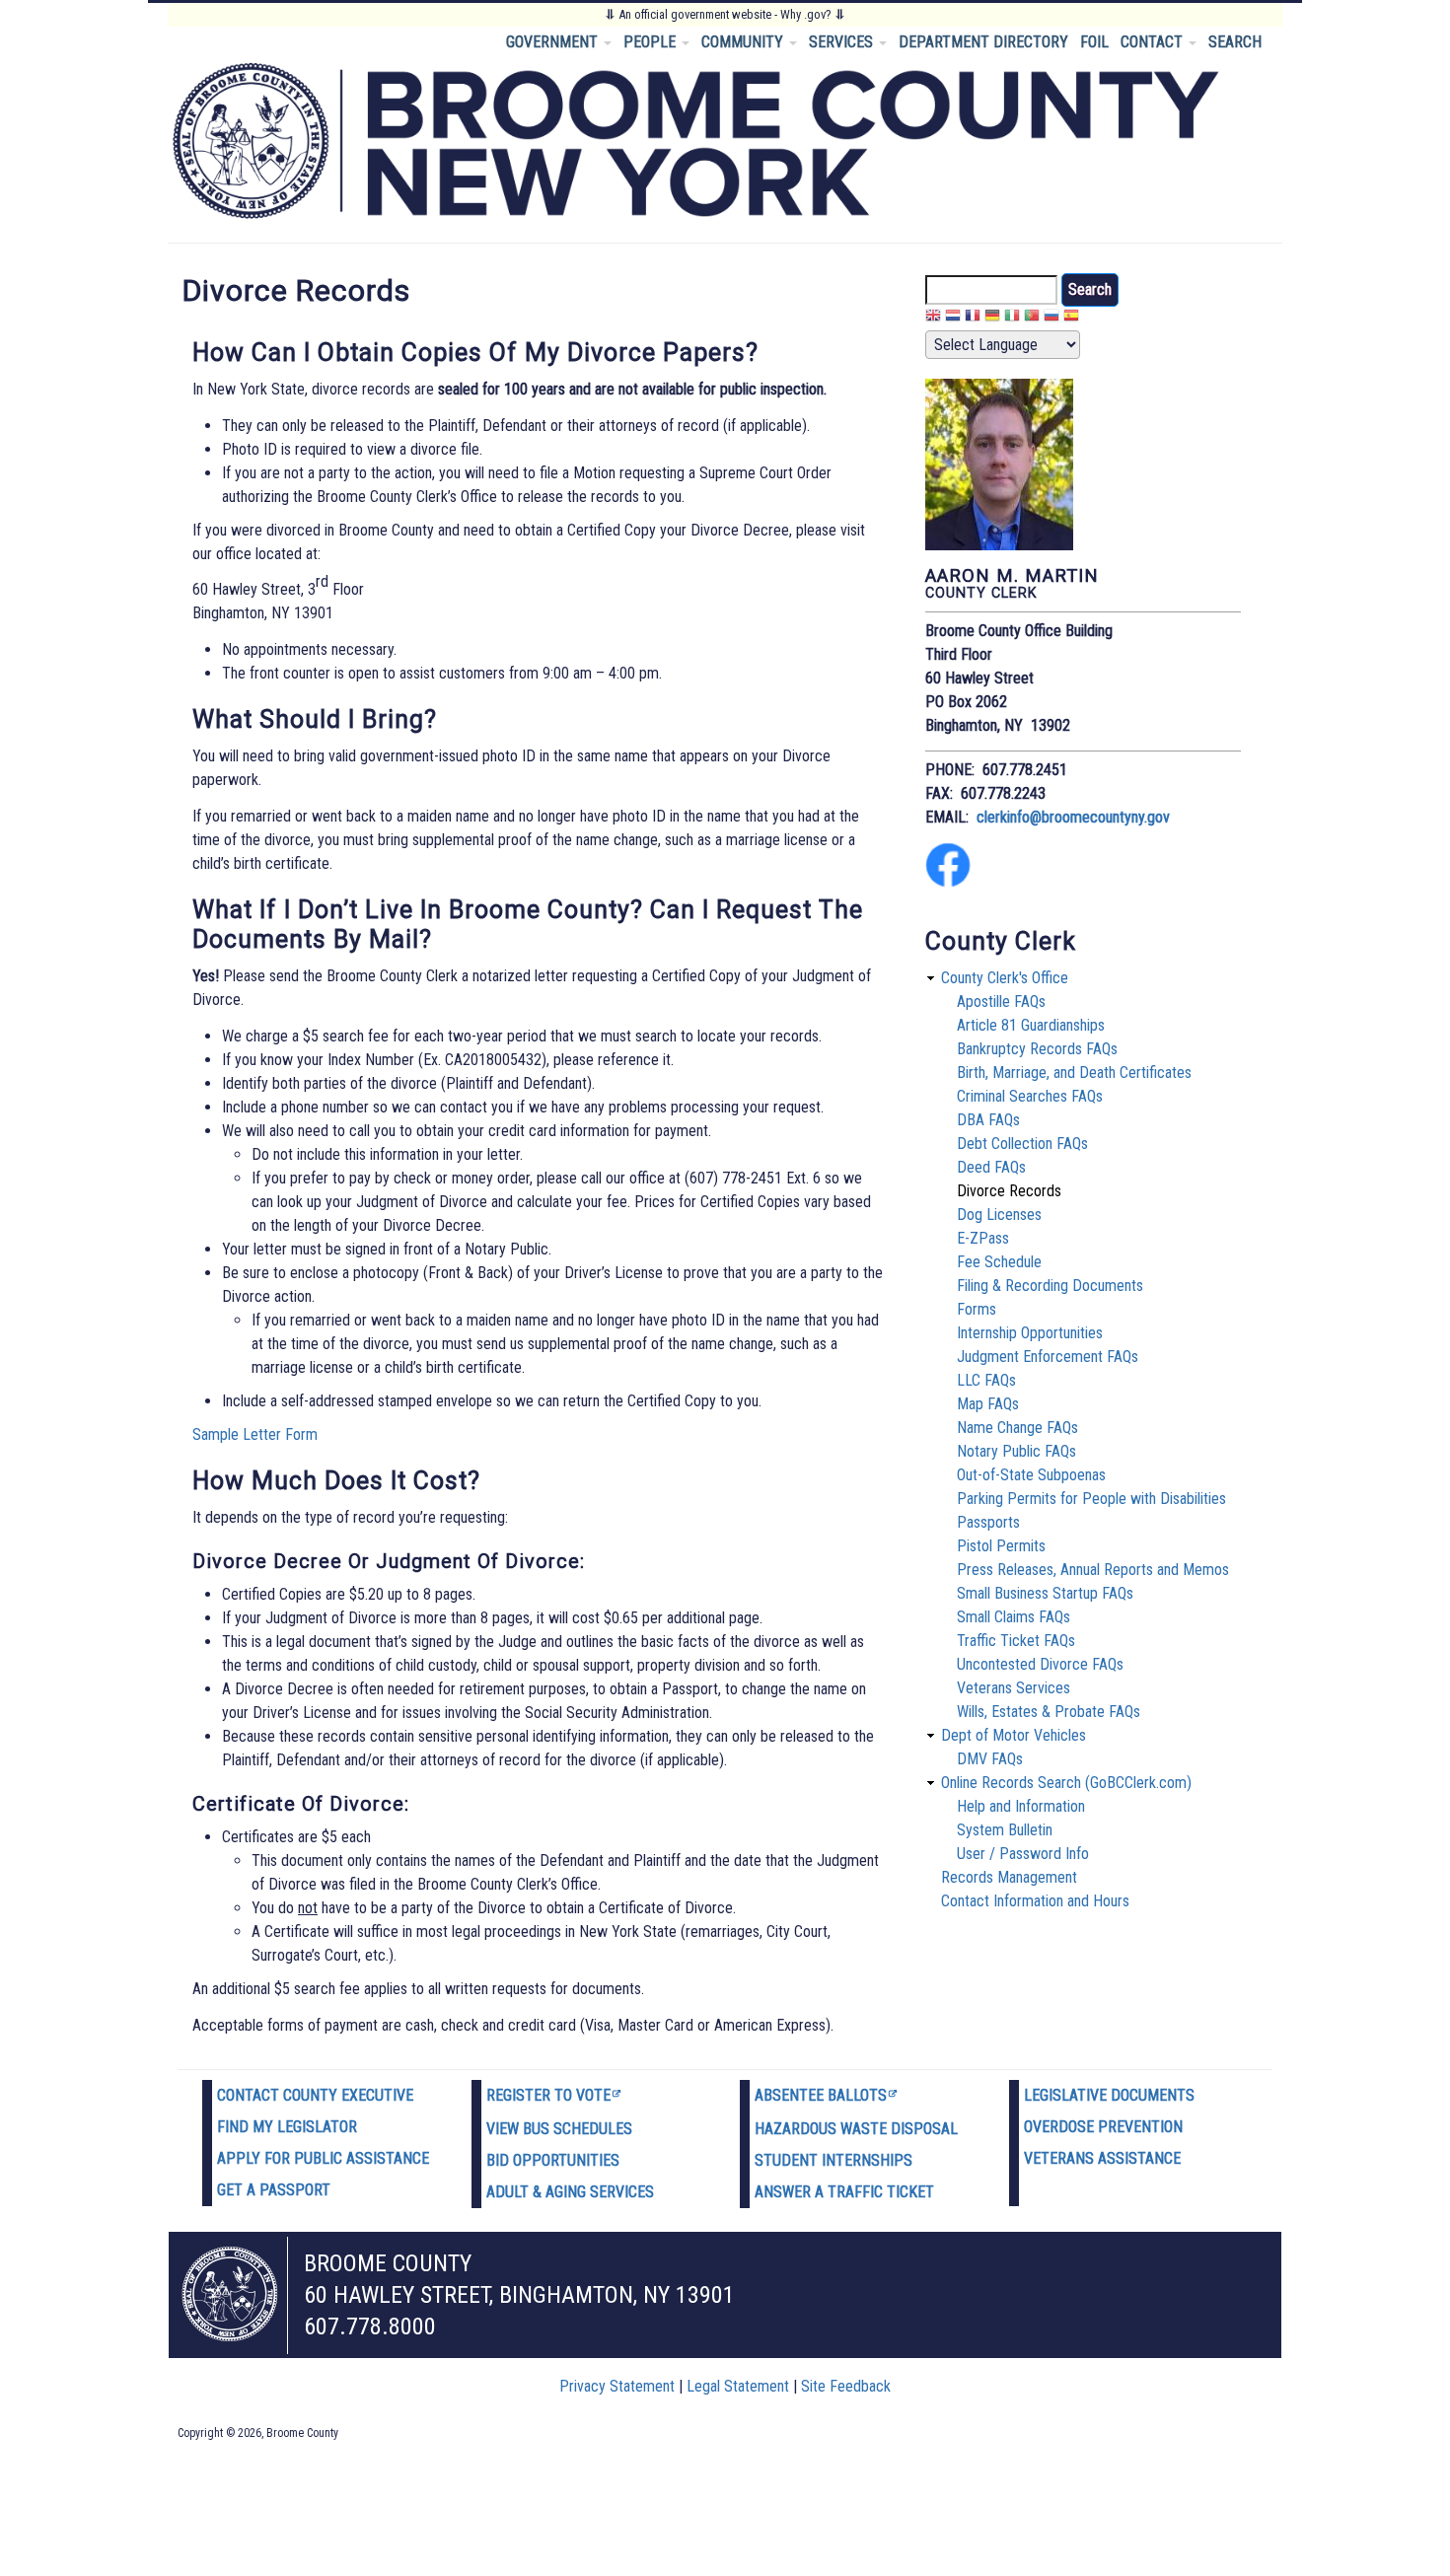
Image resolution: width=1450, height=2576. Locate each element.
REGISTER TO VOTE (548, 2095)
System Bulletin (1005, 1830)
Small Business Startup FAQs (1045, 1593)
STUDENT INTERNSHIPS (834, 2160)
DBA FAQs (988, 1120)
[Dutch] (953, 318)
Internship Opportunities (1030, 1333)
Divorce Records (1009, 1191)
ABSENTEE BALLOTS (821, 2095)
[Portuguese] (1032, 318)
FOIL (1094, 42)
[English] (933, 318)
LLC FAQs (986, 1380)
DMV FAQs (990, 1759)
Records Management (1009, 1877)
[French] (973, 318)
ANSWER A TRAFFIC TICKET (844, 2192)
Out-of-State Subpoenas (1031, 1475)
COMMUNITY (744, 42)
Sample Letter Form (255, 1434)
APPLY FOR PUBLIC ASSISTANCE (323, 2158)
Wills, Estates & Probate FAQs (1049, 1712)
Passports (988, 1522)
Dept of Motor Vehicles (1014, 1735)
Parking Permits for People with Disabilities (1091, 1499)
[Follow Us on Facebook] (948, 882)
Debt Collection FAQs (1022, 1144)
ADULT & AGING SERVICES (570, 2192)
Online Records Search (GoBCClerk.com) (1066, 1783)
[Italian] (1012, 318)
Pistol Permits (1001, 1546)
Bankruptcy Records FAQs (1037, 1049)
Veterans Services (1014, 1688)
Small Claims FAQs (1014, 1617)
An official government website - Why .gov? (725, 14)
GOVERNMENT (554, 42)
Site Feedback (846, 2386)
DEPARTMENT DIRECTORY (983, 42)
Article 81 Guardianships (1031, 1025)
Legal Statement (738, 2386)
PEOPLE (652, 42)
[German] (992, 318)
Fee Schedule (999, 1262)
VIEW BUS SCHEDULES (559, 2129)
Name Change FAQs (1017, 1428)
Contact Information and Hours (1035, 1901)
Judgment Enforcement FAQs (1048, 1357)
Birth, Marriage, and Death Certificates (1074, 1073)
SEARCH (1235, 42)
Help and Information (1021, 1806)
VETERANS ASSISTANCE (1102, 2158)
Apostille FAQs (1001, 1002)
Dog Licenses (999, 1215)
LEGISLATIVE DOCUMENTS (1109, 2095)
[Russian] (1051, 318)
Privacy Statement (617, 2386)
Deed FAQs (991, 1167)
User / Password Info (1023, 1854)
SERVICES (843, 42)
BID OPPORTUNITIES (553, 2160)
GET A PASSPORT (274, 2190)
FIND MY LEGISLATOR (287, 2127)
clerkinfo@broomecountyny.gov (1073, 817)
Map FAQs (988, 1404)
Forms (977, 1309)
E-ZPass (983, 1238)
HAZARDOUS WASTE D (828, 2129)
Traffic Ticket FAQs (1016, 1641)
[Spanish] (1071, 318)
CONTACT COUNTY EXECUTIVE (315, 2095)
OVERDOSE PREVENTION (1103, 2127)
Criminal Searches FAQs (1030, 1096)
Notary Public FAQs (1016, 1451)
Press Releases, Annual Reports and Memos (1093, 1570)
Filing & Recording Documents (1050, 1286)
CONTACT (1154, 42)
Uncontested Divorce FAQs (1040, 1664)
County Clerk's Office (1005, 978)
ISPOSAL (929, 2129)
